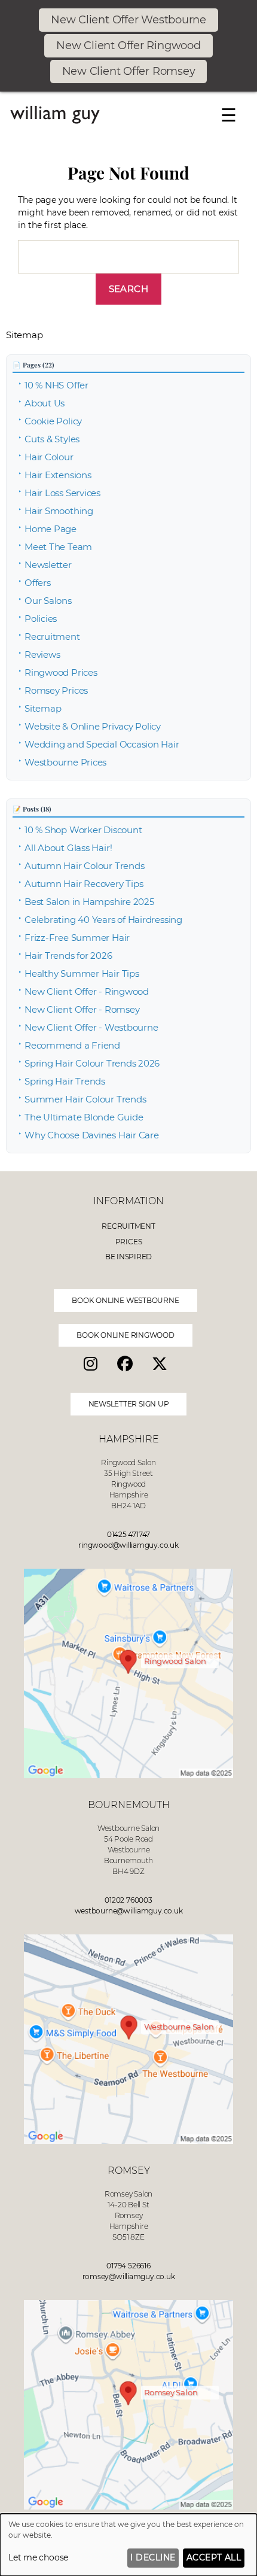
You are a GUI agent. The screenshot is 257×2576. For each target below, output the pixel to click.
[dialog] (128, 2545)
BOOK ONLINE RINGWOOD (126, 1335)
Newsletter (48, 565)
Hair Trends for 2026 (68, 956)
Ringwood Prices (61, 672)
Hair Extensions (58, 475)
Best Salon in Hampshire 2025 (89, 902)
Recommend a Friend (72, 1045)
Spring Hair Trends (65, 1081)
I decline (153, 2557)
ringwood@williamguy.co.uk (128, 1545)
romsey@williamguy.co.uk (129, 2276)
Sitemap (43, 708)
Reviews (42, 654)
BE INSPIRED (129, 1257)
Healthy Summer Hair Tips (82, 973)
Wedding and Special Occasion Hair (102, 744)
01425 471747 (128, 1534)
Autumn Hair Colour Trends (84, 866)
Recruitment (52, 637)
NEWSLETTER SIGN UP (129, 1404)
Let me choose (38, 2557)
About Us (45, 403)
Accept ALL (214, 2557)
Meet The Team (58, 547)
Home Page (51, 529)
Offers (38, 583)
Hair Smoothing (59, 511)
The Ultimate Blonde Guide (84, 1117)
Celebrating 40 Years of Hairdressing (103, 920)
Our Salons (48, 601)
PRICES (129, 1242)
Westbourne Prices (65, 762)
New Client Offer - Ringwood (87, 991)
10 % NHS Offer (56, 385)
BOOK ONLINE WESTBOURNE (125, 1300)
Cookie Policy (53, 421)
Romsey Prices (56, 690)
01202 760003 (128, 1900)
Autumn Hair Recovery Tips (84, 884)
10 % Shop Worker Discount (83, 830)
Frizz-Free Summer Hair (77, 938)
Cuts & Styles (52, 439)
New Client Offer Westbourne (128, 20)
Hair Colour (49, 457)
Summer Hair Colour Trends (85, 1099)
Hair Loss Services (62, 493)
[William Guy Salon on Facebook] (128, 1364)
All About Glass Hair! (68, 848)
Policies (41, 619)
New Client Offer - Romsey (82, 1009)
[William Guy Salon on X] (163, 1364)
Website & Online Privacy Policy (93, 726)
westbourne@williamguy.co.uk (129, 1911)
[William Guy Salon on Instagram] (94, 1364)
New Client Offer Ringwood (128, 45)
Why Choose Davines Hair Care (92, 1135)
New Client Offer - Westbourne (91, 1027)
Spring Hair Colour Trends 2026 (92, 1063)
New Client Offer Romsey (129, 71)
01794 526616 (128, 2266)
